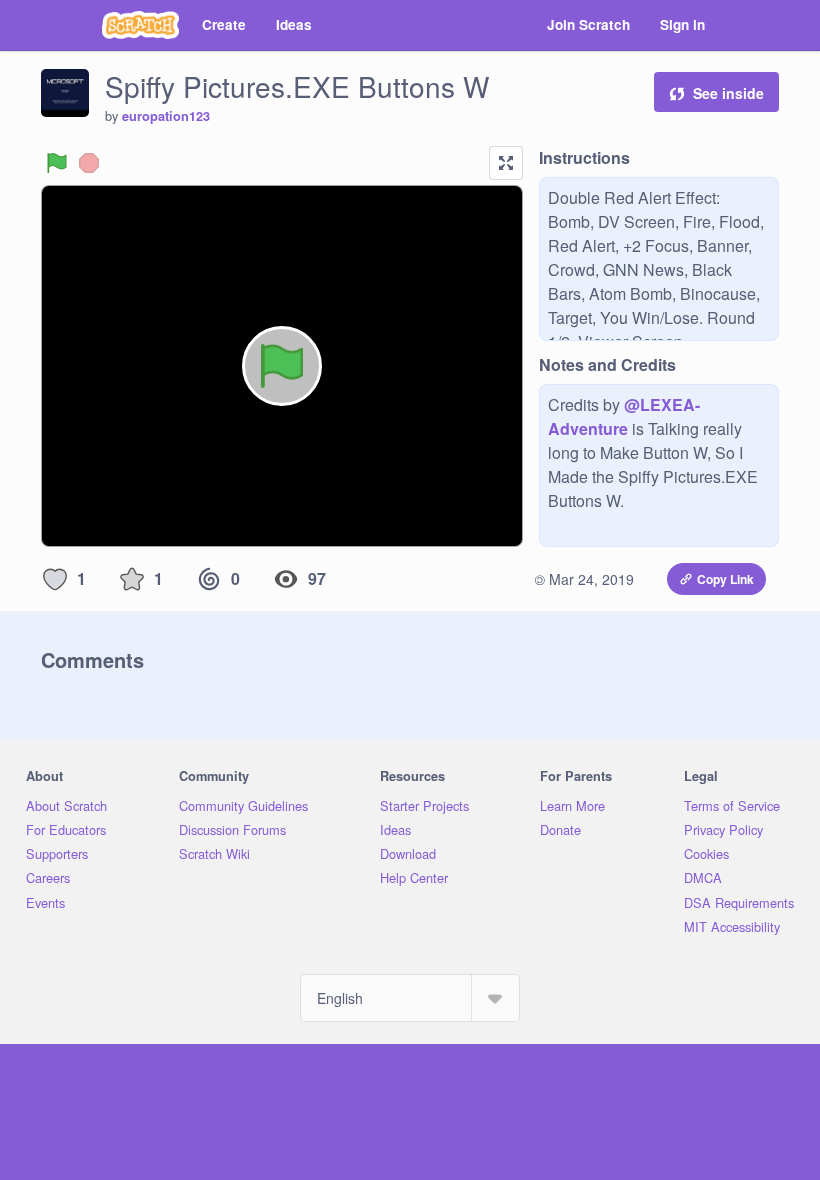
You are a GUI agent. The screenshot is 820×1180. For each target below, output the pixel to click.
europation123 (166, 116)
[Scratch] (140, 25)
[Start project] (57, 163)
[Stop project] (89, 163)
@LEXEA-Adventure (624, 416)
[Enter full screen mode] (506, 163)
